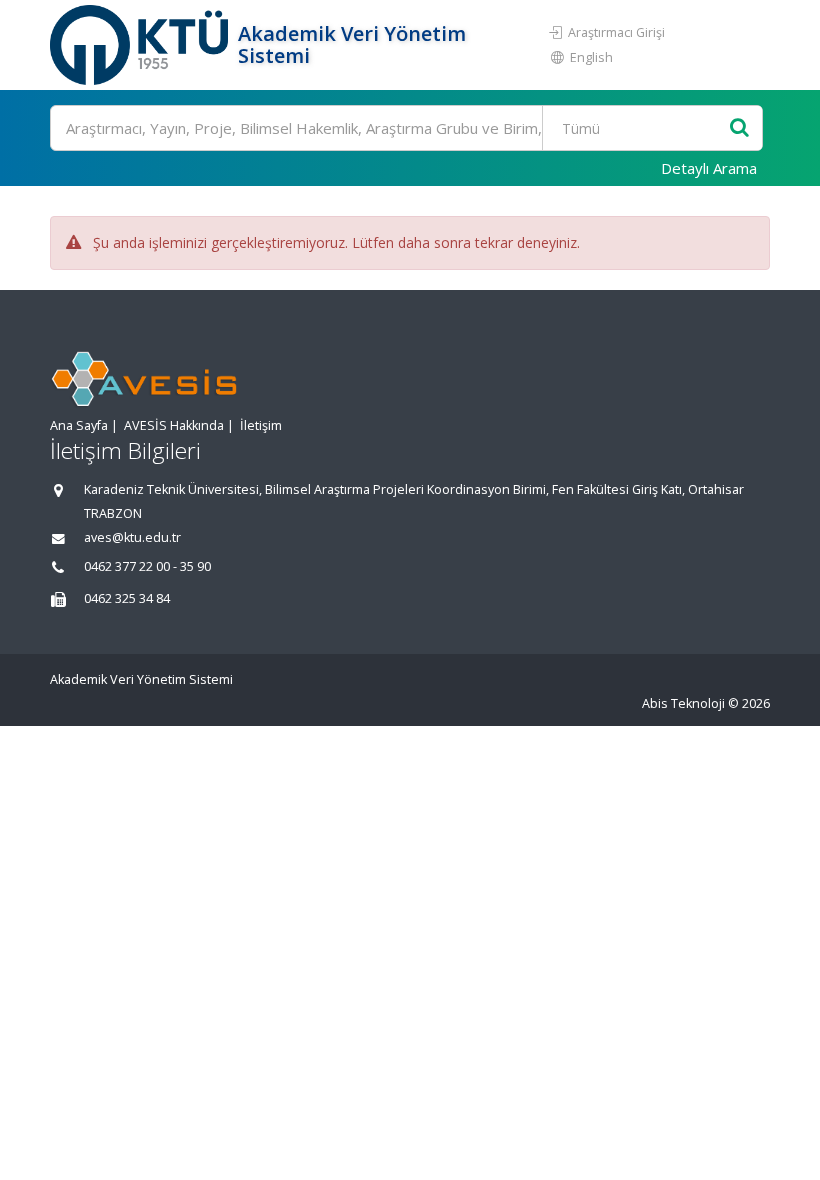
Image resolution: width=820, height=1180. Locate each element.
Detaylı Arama (709, 168)
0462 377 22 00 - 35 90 (147, 566)
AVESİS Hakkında (174, 425)
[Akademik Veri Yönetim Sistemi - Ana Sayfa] (141, 45)
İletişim (261, 425)
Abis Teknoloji (683, 703)
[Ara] (739, 128)
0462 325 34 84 (127, 598)
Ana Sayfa (79, 425)
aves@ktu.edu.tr (132, 537)
